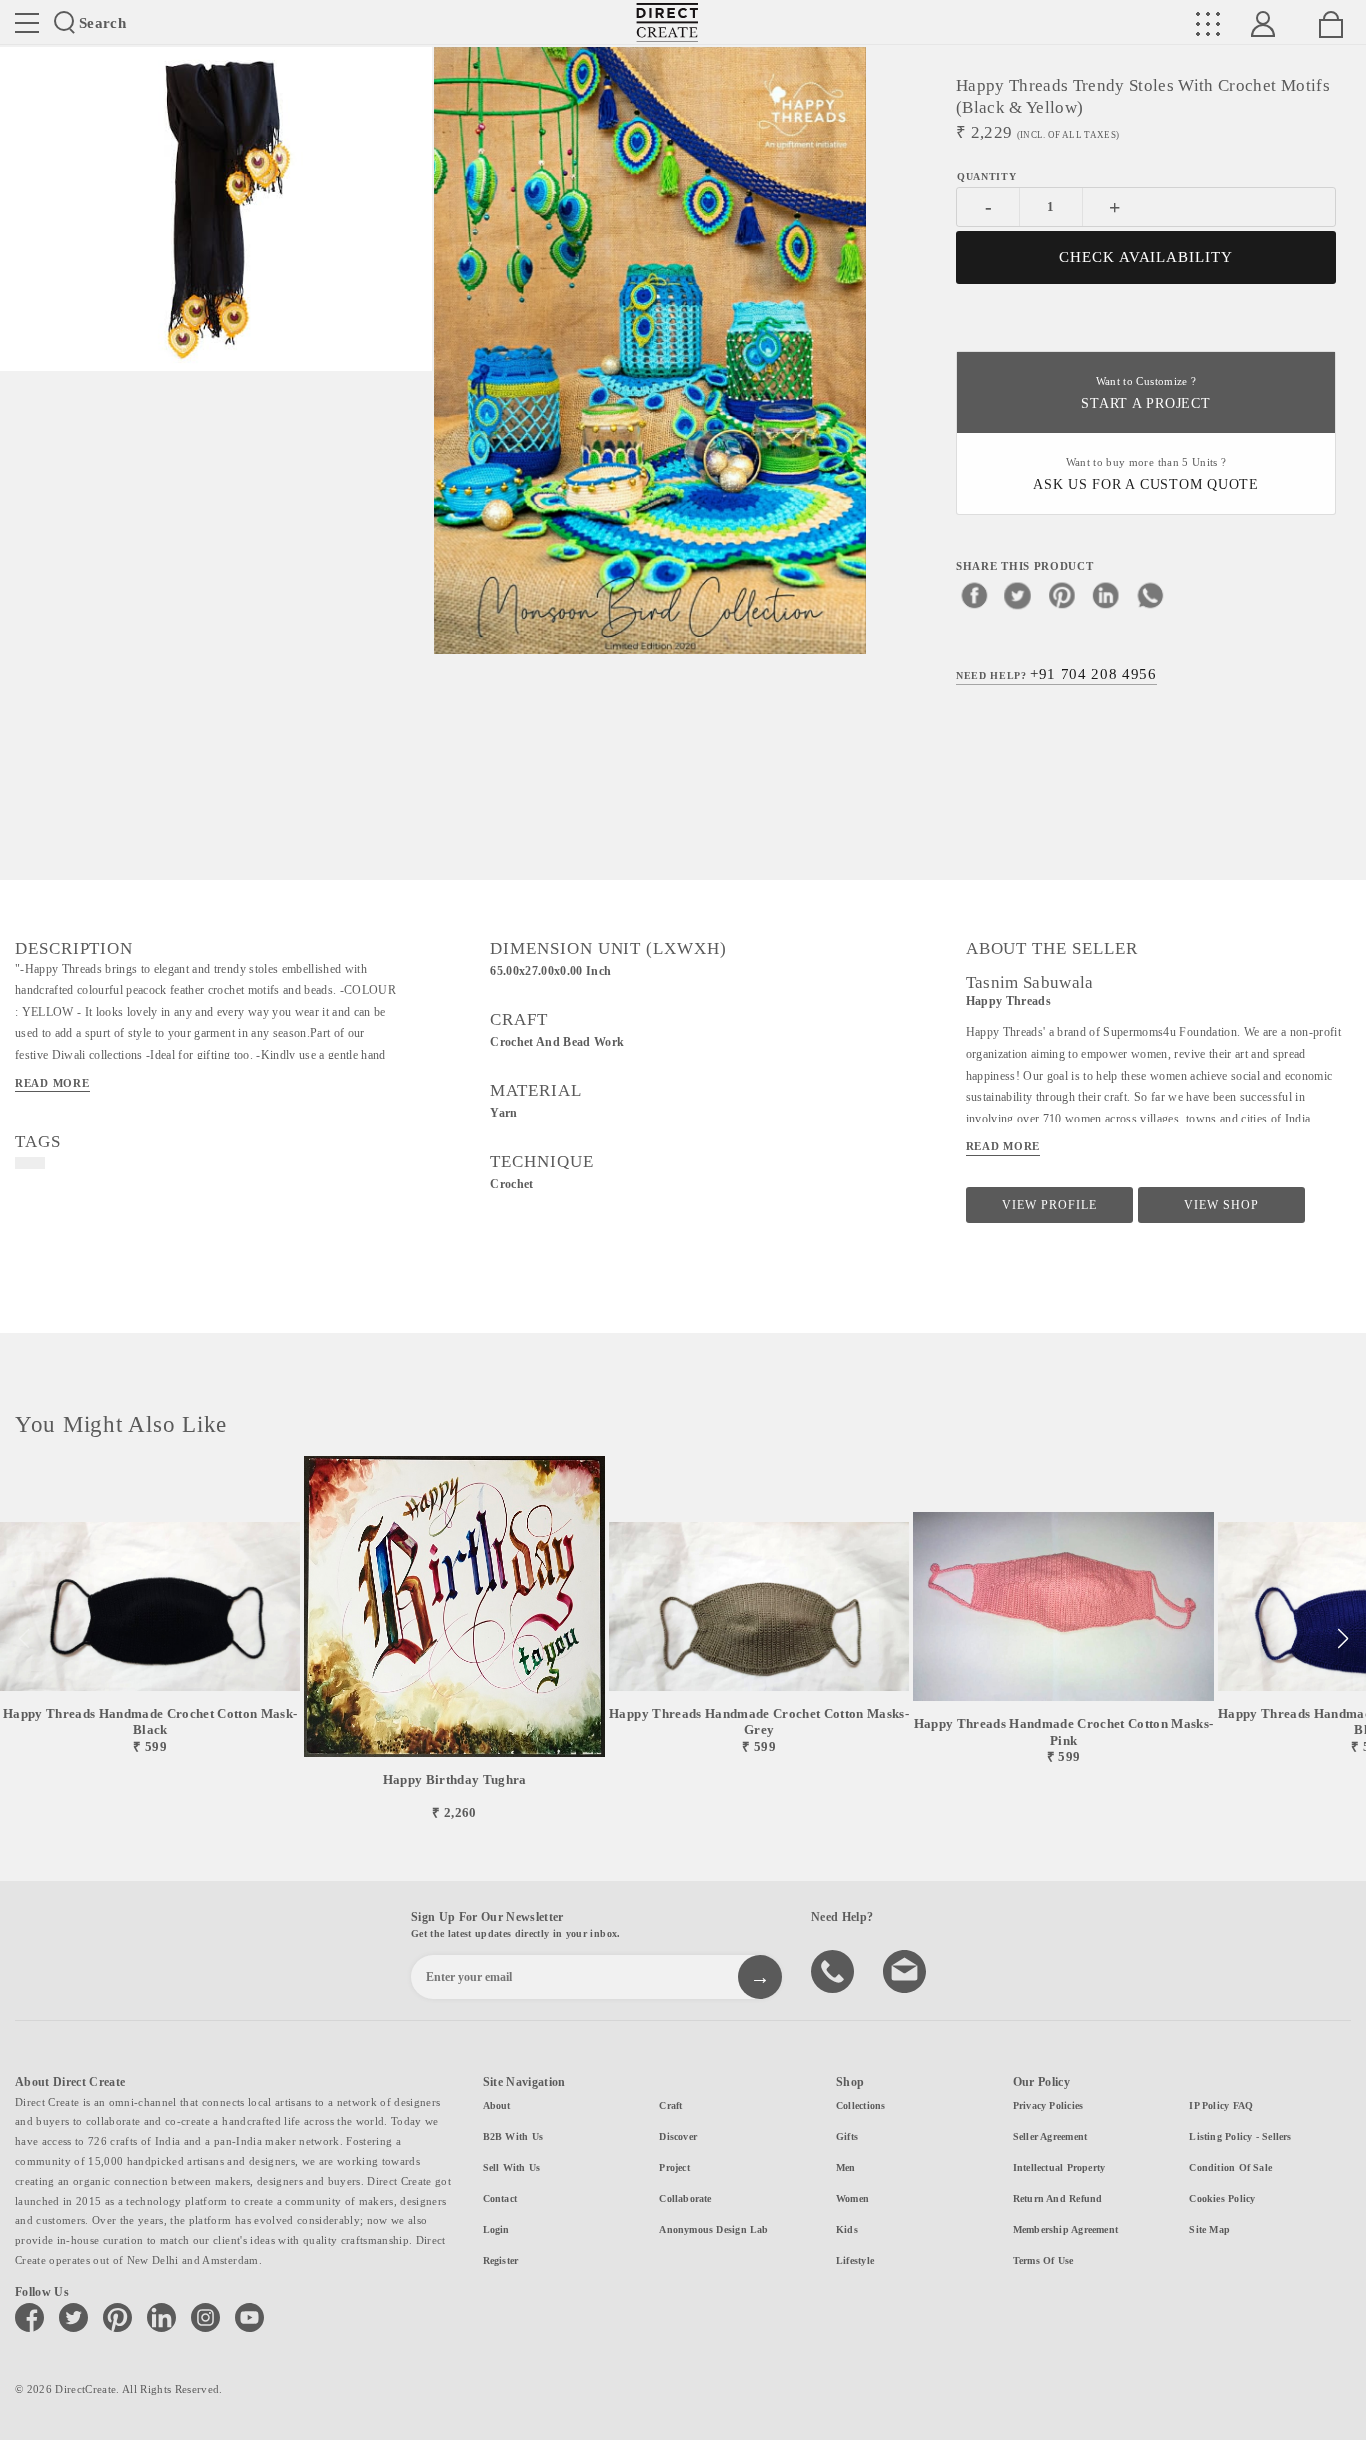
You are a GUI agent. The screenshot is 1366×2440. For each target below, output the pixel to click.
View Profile (1049, 1205)
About (497, 2105)
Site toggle (27, 23)
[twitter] (1018, 595)
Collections (860, 2105)
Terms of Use (1043, 2260)
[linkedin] (1106, 595)
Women (852, 2198)
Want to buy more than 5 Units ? (1146, 474)
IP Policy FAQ (1221, 2105)
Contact (500, 2198)
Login (496, 2229)
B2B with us (513, 2136)
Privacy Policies (1048, 2105)
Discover (678, 2136)
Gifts (847, 2136)
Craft (670, 2105)
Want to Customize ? (1145, 393)
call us (835, 1970)
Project (674, 2167)
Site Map (1209, 2229)
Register (501, 2260)
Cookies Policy (1222, 2198)
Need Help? (1056, 674)
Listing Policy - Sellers (1240, 2136)
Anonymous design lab (713, 2229)
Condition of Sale (1230, 2167)
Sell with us (512, 2167)
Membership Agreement (1065, 2229)
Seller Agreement (1050, 2136)
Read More (52, 1083)
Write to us (907, 1970)
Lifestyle (855, 2260)
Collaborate (685, 2198)
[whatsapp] (1150, 595)
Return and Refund (1058, 2198)
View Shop (1221, 1205)
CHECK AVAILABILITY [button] (1146, 257)
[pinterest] (1062, 595)
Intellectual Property (1059, 2167)
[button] (1342, 1639)
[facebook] (974, 595)
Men (846, 2167)
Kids (847, 2229)
